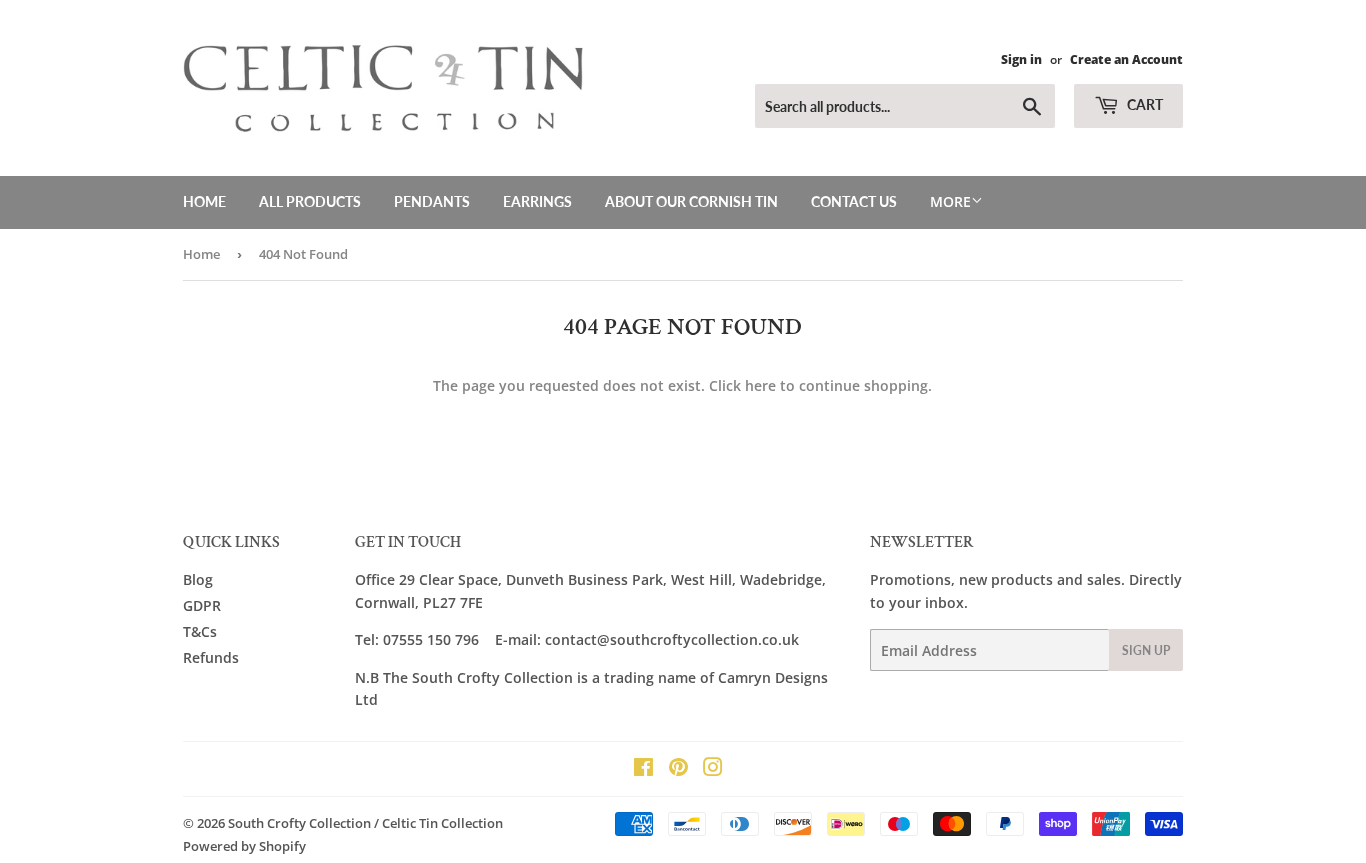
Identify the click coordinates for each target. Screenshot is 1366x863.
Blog (198, 579)
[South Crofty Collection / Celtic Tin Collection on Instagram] (713, 769)
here (760, 385)
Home (204, 201)
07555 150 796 (431, 639)
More (950, 201)
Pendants (432, 201)
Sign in (1021, 59)
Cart (1143, 104)
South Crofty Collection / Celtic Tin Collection (365, 823)
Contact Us (854, 201)
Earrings (537, 201)
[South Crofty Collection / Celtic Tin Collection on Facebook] (643, 769)
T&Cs (200, 631)
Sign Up (1146, 650)
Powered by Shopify (244, 846)
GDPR (202, 605)
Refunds (211, 657)
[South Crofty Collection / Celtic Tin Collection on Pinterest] (678, 769)
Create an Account (1126, 59)
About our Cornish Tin (691, 201)
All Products (310, 201)
